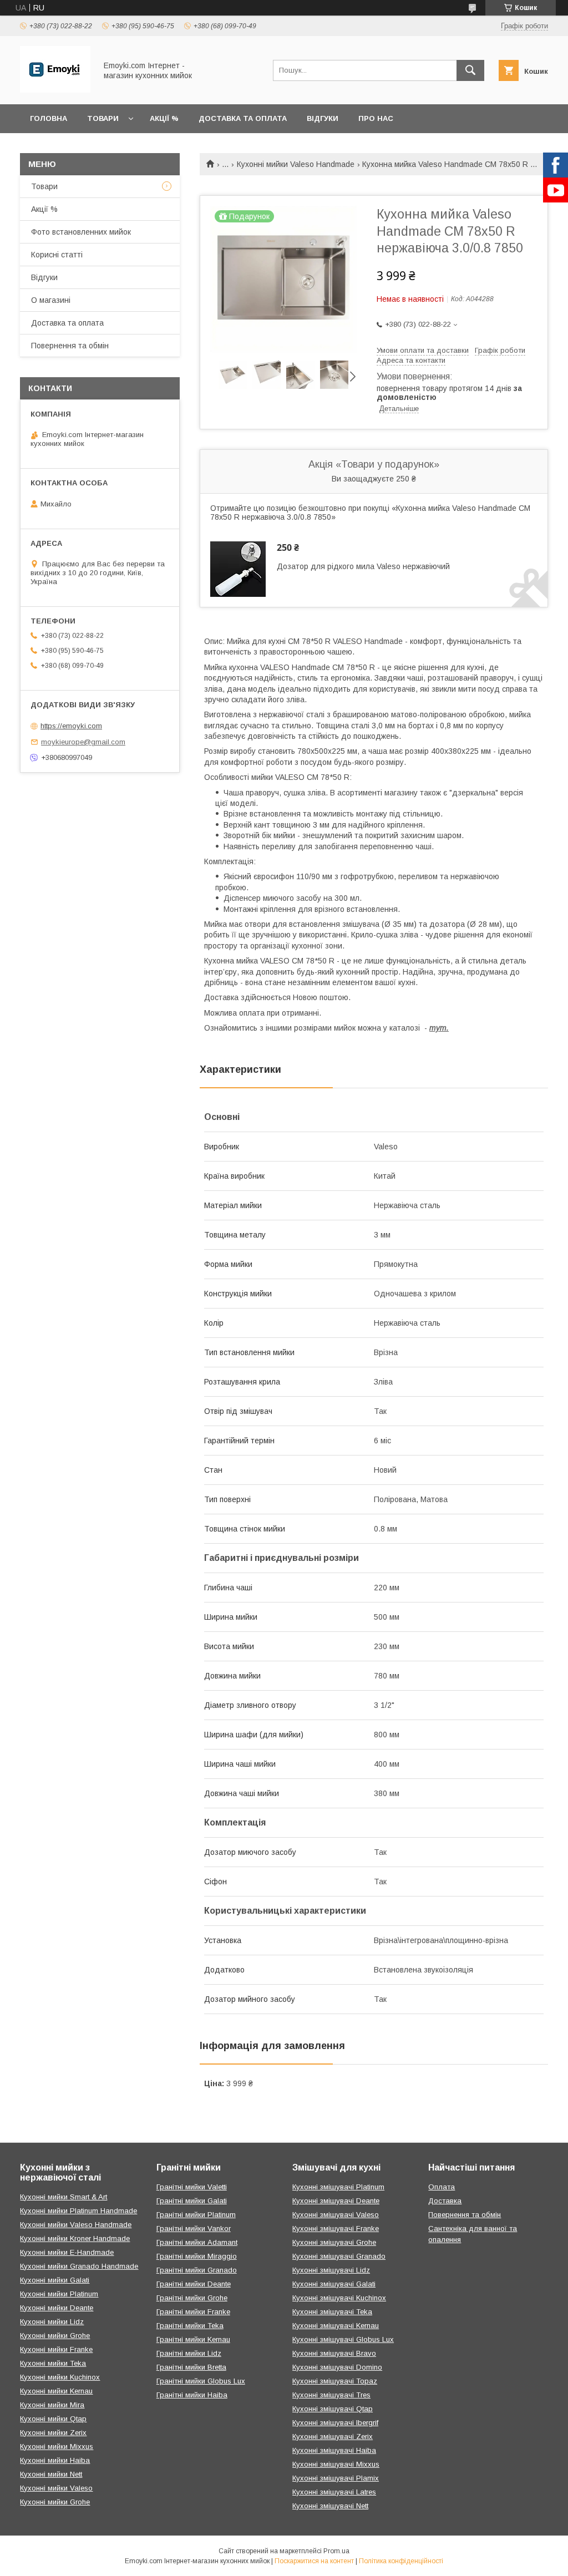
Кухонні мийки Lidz (52, 2322)
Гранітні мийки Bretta (191, 2367)
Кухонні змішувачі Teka (332, 2312)
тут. (439, 1028)
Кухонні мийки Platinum (59, 2294)
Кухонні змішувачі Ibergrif (335, 2423)
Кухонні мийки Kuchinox (60, 2377)
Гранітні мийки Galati (192, 2201)
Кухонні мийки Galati (55, 2280)
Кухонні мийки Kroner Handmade (75, 2238)
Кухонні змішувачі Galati (334, 2284)
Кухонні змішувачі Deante (336, 2201)
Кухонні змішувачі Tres (331, 2395)
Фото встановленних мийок (81, 232)
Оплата (442, 2187)
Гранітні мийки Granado (197, 2270)
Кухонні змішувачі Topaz (335, 2381)
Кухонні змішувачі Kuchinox (339, 2298)
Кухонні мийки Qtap (53, 2419)
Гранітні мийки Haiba (192, 2395)
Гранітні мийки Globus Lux (201, 2381)
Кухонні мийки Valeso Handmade (296, 164)
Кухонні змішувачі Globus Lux (343, 2339)
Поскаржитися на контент (314, 2561)
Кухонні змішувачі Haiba (334, 2450)
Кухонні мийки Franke (56, 2349)
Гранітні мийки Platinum (196, 2215)
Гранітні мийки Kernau (193, 2339)
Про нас (376, 118)
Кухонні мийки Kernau (56, 2391)
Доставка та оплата (243, 118)
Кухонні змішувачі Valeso (336, 2215)
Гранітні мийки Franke (193, 2312)
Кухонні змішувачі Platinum (338, 2187)
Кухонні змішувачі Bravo (334, 2353)
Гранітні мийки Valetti (192, 2187)
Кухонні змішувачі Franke (336, 2228)
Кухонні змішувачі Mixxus (336, 2464)
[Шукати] (470, 70)
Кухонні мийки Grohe (55, 2336)
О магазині (51, 300)
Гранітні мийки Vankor (194, 2228)
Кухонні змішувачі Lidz (331, 2270)
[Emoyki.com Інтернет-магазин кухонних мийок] (55, 90)
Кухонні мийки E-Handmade (67, 2252)
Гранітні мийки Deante (194, 2284)
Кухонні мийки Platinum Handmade (78, 2211)
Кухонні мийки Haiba (55, 2460)
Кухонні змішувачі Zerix (333, 2436)
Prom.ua (336, 2551)
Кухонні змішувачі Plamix (336, 2478)
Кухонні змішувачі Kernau (336, 2326)
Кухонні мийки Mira (52, 2405)
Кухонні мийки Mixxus (57, 2446)
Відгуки (323, 118)
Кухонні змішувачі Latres (334, 2492)
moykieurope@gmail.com (83, 742)
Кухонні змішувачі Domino (337, 2367)
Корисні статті (57, 255)
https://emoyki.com (71, 726)
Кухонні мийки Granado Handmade (79, 2266)
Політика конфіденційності (401, 2561)
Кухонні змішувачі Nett (330, 2506)
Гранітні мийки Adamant (197, 2242)
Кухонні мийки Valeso (56, 2488)
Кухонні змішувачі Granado (339, 2256)
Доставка (445, 2201)
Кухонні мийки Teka (53, 2363)
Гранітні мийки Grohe (192, 2298)
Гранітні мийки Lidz (189, 2353)
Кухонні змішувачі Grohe (334, 2242)
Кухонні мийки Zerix (53, 2433)
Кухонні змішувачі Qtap (333, 2409)
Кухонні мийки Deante (57, 2308)
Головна (49, 118)
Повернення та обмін (70, 346)
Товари (103, 118)
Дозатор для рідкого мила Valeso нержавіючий (363, 566)
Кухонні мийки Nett (51, 2474)
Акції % (164, 118)
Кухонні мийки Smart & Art (64, 2197)
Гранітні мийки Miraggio (197, 2256)
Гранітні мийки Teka (190, 2326)
